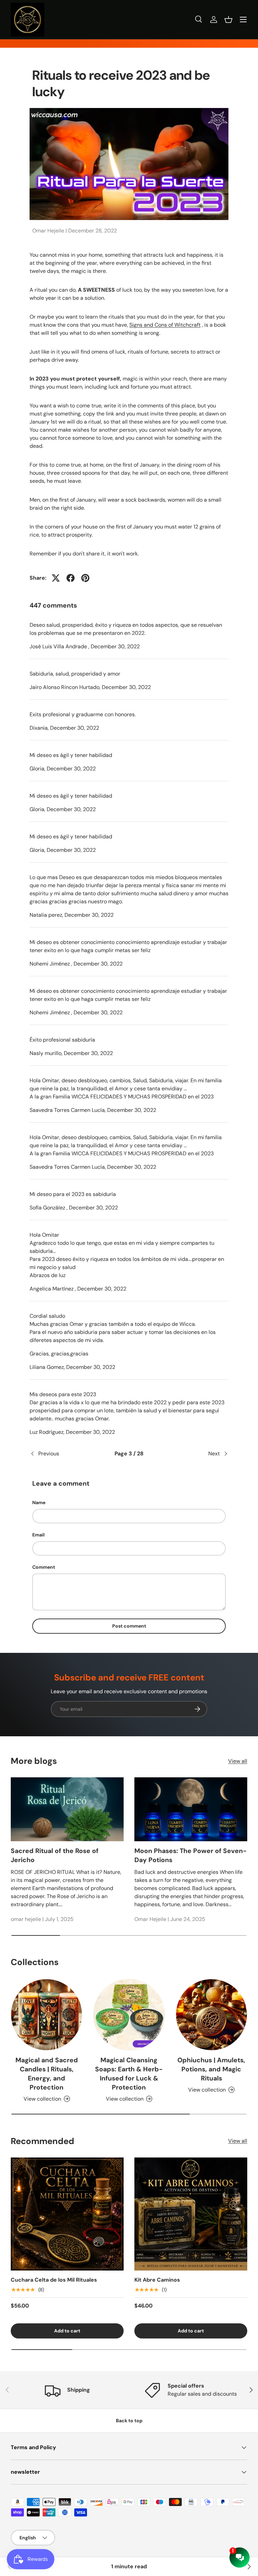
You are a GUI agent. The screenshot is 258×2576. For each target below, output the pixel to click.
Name (39, 1502)
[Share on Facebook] (71, 578)
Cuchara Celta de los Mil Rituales (54, 2280)
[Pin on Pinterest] (85, 578)
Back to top (129, 2421)
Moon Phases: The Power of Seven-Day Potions (190, 1855)
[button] (228, 20)
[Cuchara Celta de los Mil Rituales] (67, 2214)
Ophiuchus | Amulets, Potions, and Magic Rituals (211, 2069)
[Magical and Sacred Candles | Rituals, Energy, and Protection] (47, 2015)
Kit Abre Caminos (157, 2280)
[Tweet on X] (56, 578)
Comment (44, 1567)
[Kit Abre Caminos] (191, 2214)
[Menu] (243, 20)
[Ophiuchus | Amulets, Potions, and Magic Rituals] (211, 2015)
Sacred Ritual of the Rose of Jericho (55, 1855)
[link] (9, 2567)
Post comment (129, 1626)
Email (38, 1535)
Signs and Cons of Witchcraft (165, 325)
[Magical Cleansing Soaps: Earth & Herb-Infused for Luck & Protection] (129, 2015)
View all (238, 1761)
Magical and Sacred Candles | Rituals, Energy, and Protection (47, 2074)
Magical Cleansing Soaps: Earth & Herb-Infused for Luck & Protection (129, 2074)
